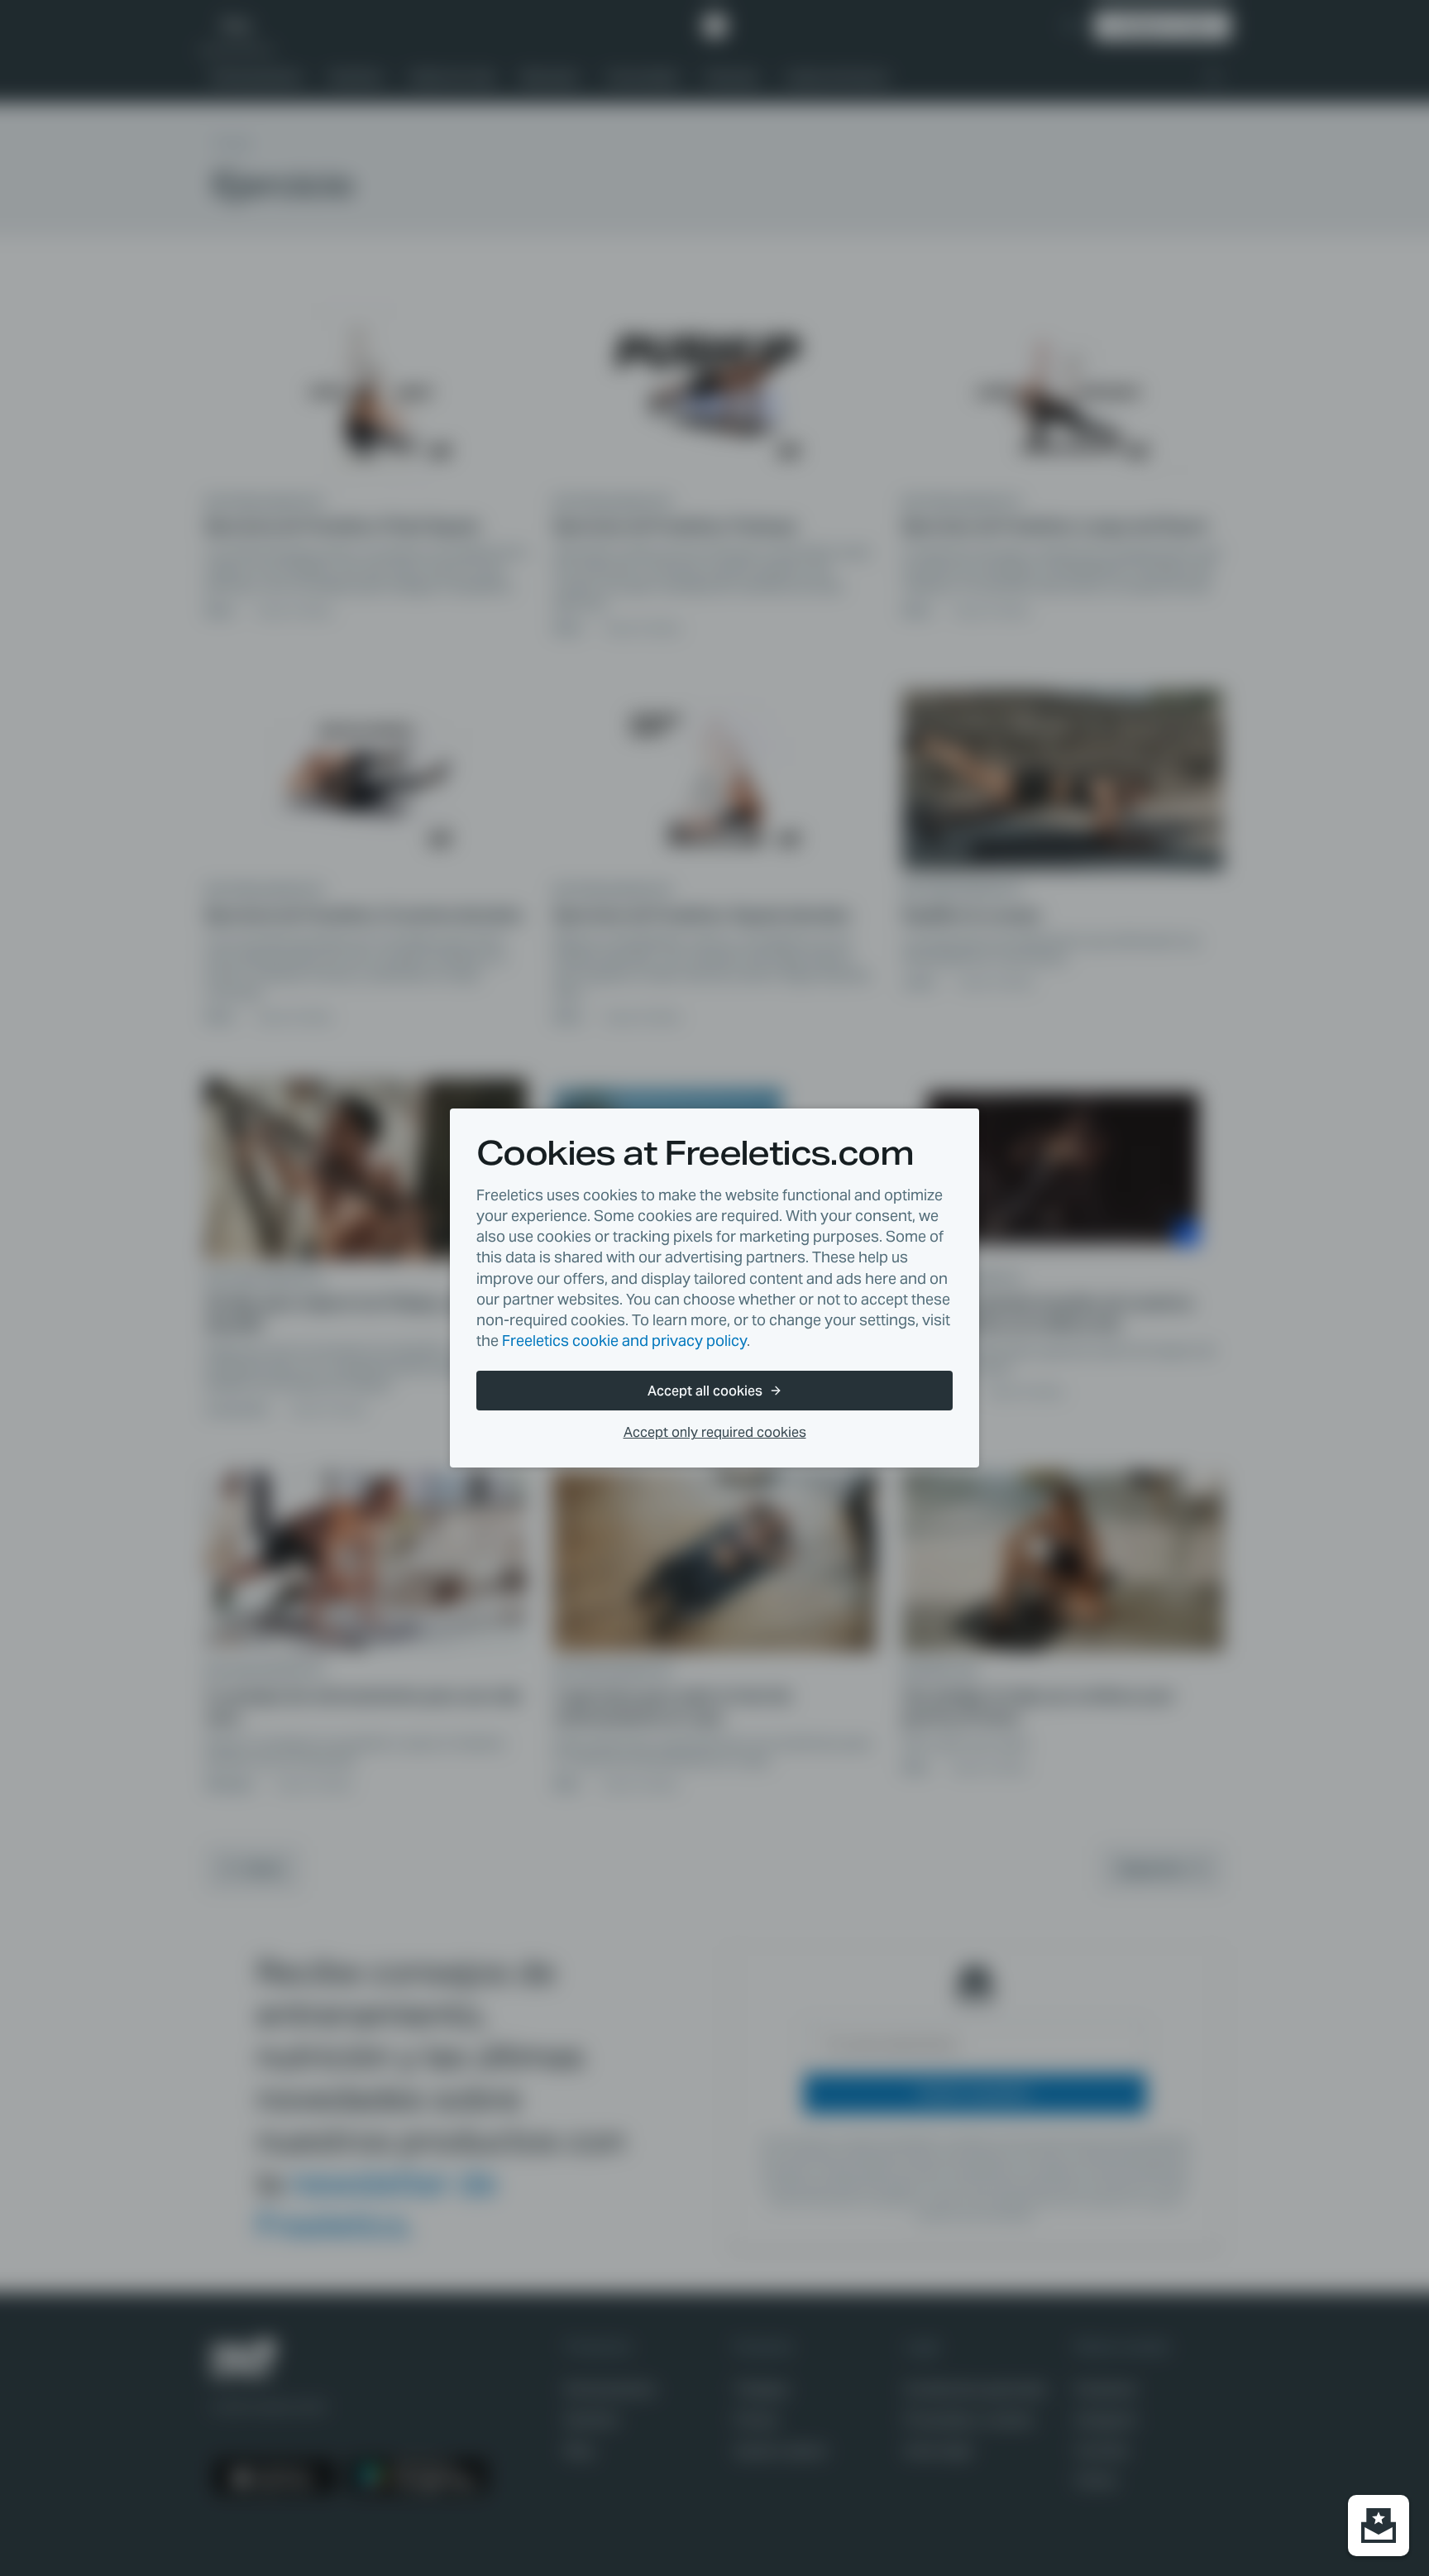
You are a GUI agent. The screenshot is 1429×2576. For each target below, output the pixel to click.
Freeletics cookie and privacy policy (624, 1341)
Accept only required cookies (715, 1432)
